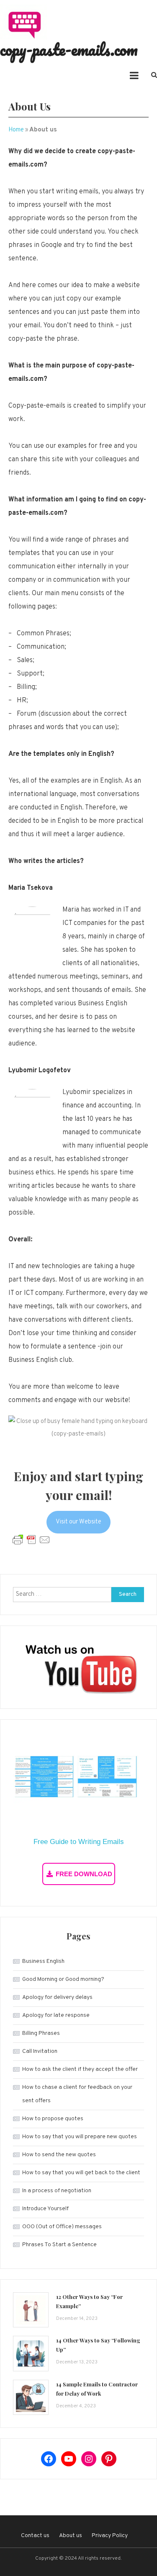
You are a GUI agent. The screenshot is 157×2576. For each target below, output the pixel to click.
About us (71, 2536)
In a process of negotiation (57, 2191)
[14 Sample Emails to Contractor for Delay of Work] (31, 2398)
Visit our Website (78, 1522)
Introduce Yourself (45, 2209)
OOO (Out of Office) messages (62, 2227)
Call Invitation (40, 2051)
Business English (43, 1961)
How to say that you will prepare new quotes (80, 2137)
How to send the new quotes (59, 2155)
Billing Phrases (41, 2033)
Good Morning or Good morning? (63, 1979)
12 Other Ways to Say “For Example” (89, 2301)
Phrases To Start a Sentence (59, 2245)
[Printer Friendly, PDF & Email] (31, 1540)
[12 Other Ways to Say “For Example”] (31, 2310)
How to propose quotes (53, 2119)
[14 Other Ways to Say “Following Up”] (31, 2354)
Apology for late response (56, 2015)
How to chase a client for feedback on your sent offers (77, 2094)
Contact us (35, 2536)
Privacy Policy (110, 2536)
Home (16, 130)
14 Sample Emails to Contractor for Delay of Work (97, 2389)
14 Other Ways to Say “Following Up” (98, 2345)
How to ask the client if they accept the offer (80, 2069)
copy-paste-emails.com (69, 49)
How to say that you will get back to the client (81, 2173)
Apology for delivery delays (57, 1997)
